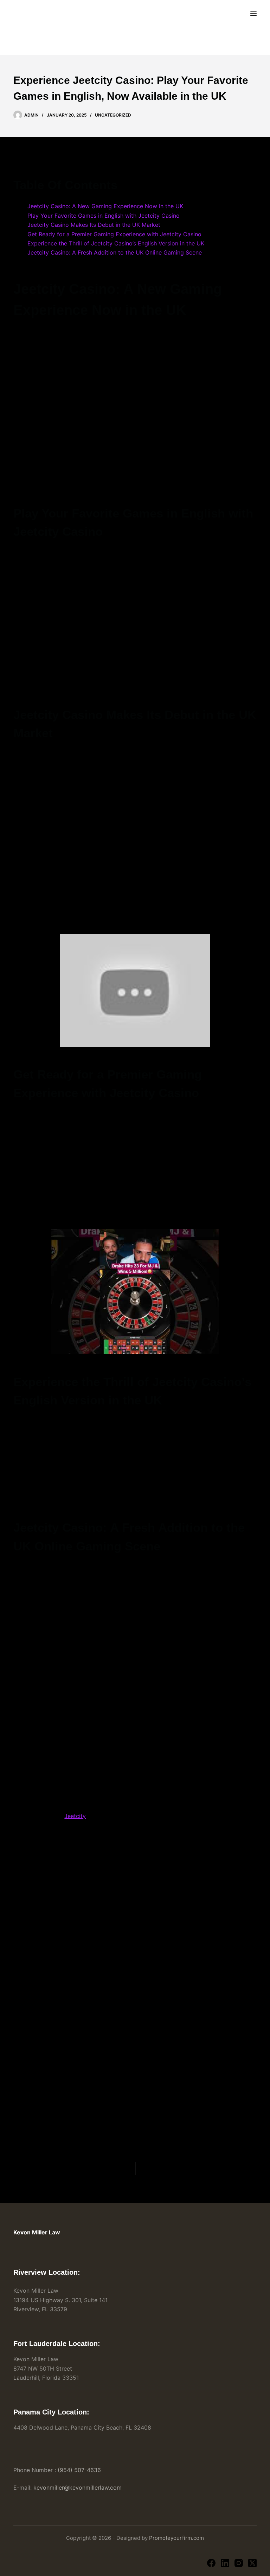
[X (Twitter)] (252, 2563)
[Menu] (253, 13)
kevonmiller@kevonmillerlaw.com (78, 2488)
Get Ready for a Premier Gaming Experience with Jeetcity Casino (114, 234)
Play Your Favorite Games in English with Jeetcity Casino (104, 216)
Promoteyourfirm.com (176, 2538)
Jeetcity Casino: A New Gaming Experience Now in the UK (105, 206)
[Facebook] (211, 2563)
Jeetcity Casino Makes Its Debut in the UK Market (94, 225)
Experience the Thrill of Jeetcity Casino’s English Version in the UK (116, 243)
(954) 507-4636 (79, 2470)
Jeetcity (75, 1816)
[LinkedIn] (225, 2563)
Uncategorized (113, 115)
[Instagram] (239, 2563)
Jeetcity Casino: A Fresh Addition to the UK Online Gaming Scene (115, 252)
